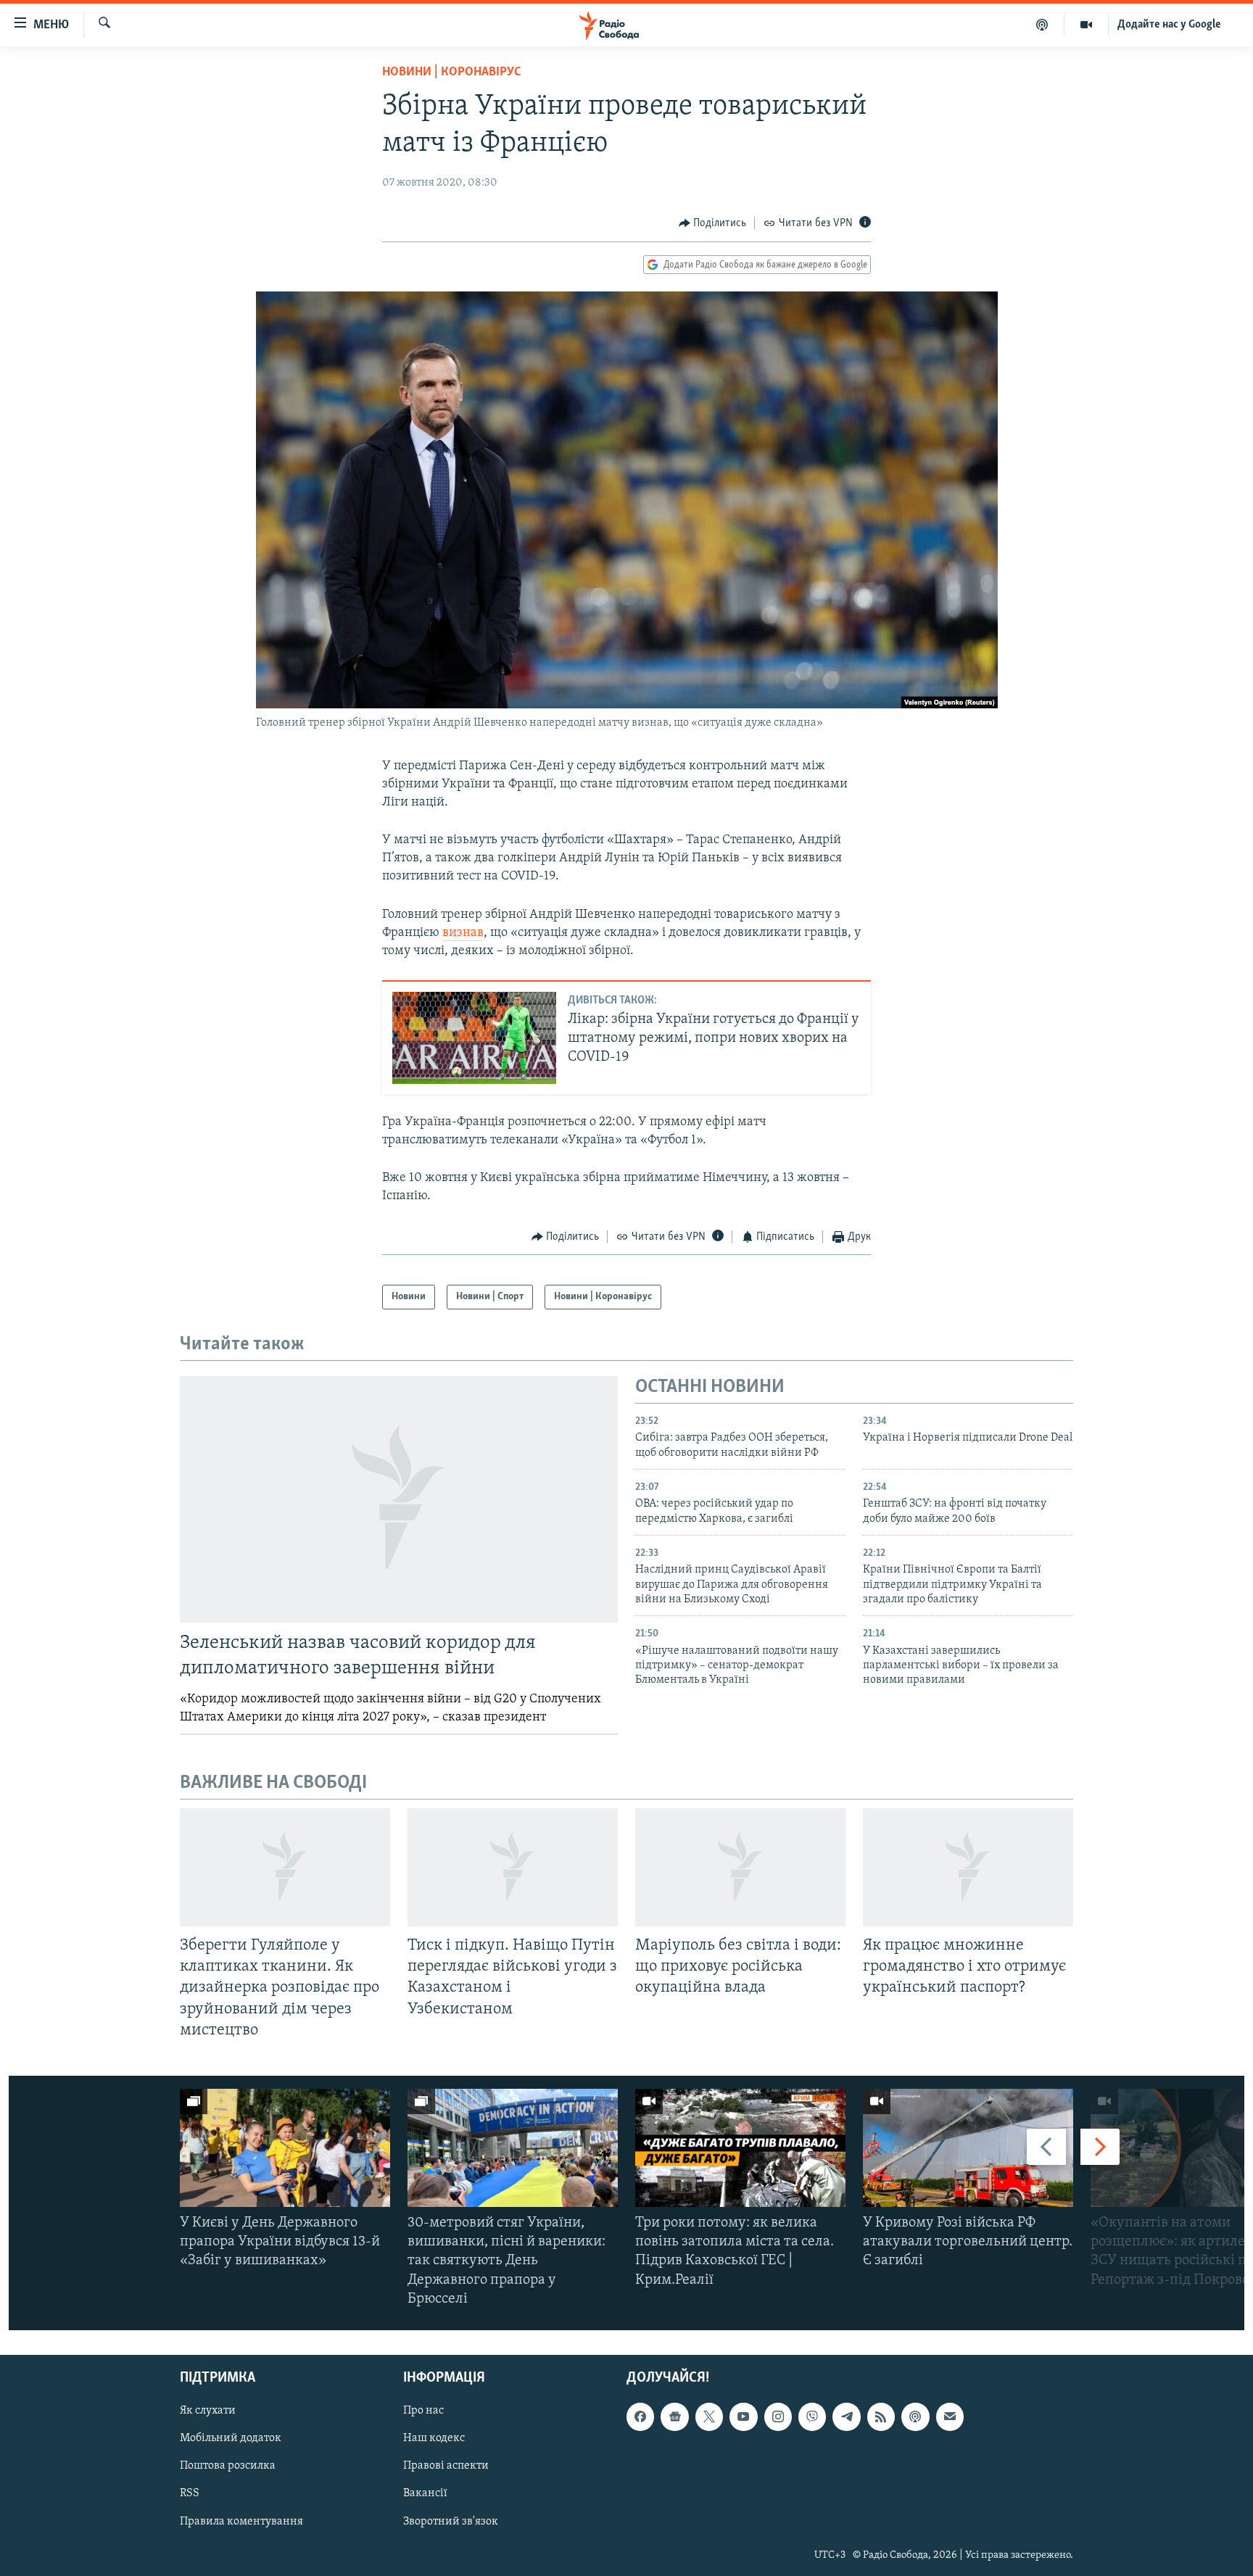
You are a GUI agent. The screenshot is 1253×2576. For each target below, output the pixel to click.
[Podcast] (915, 2416)
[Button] (713, 223)
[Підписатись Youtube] (743, 2416)
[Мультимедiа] (1087, 25)
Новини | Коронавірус (452, 73)
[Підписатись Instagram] (778, 2416)
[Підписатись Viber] (812, 2416)
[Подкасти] (1042, 25)
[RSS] (881, 2416)
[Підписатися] (950, 2416)
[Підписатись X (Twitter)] (709, 2416)
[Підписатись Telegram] (846, 2416)
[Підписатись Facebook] (640, 2416)
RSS (190, 2494)
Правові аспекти (446, 2466)
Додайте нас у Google (1169, 25)
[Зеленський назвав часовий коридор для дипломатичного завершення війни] (399, 1499)
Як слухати (208, 2411)
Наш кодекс (434, 2438)
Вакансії (425, 2494)
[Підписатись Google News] (674, 2416)
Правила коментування (241, 2522)
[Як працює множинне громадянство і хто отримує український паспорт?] (968, 1867)
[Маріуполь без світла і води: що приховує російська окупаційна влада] (740, 1867)
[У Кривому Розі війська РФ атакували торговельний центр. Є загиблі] (968, 2148)
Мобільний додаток (231, 2438)
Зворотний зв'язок (451, 2522)
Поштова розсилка (228, 2466)
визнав (463, 933)
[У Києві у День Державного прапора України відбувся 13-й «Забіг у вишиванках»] (285, 2148)
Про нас (423, 2411)
